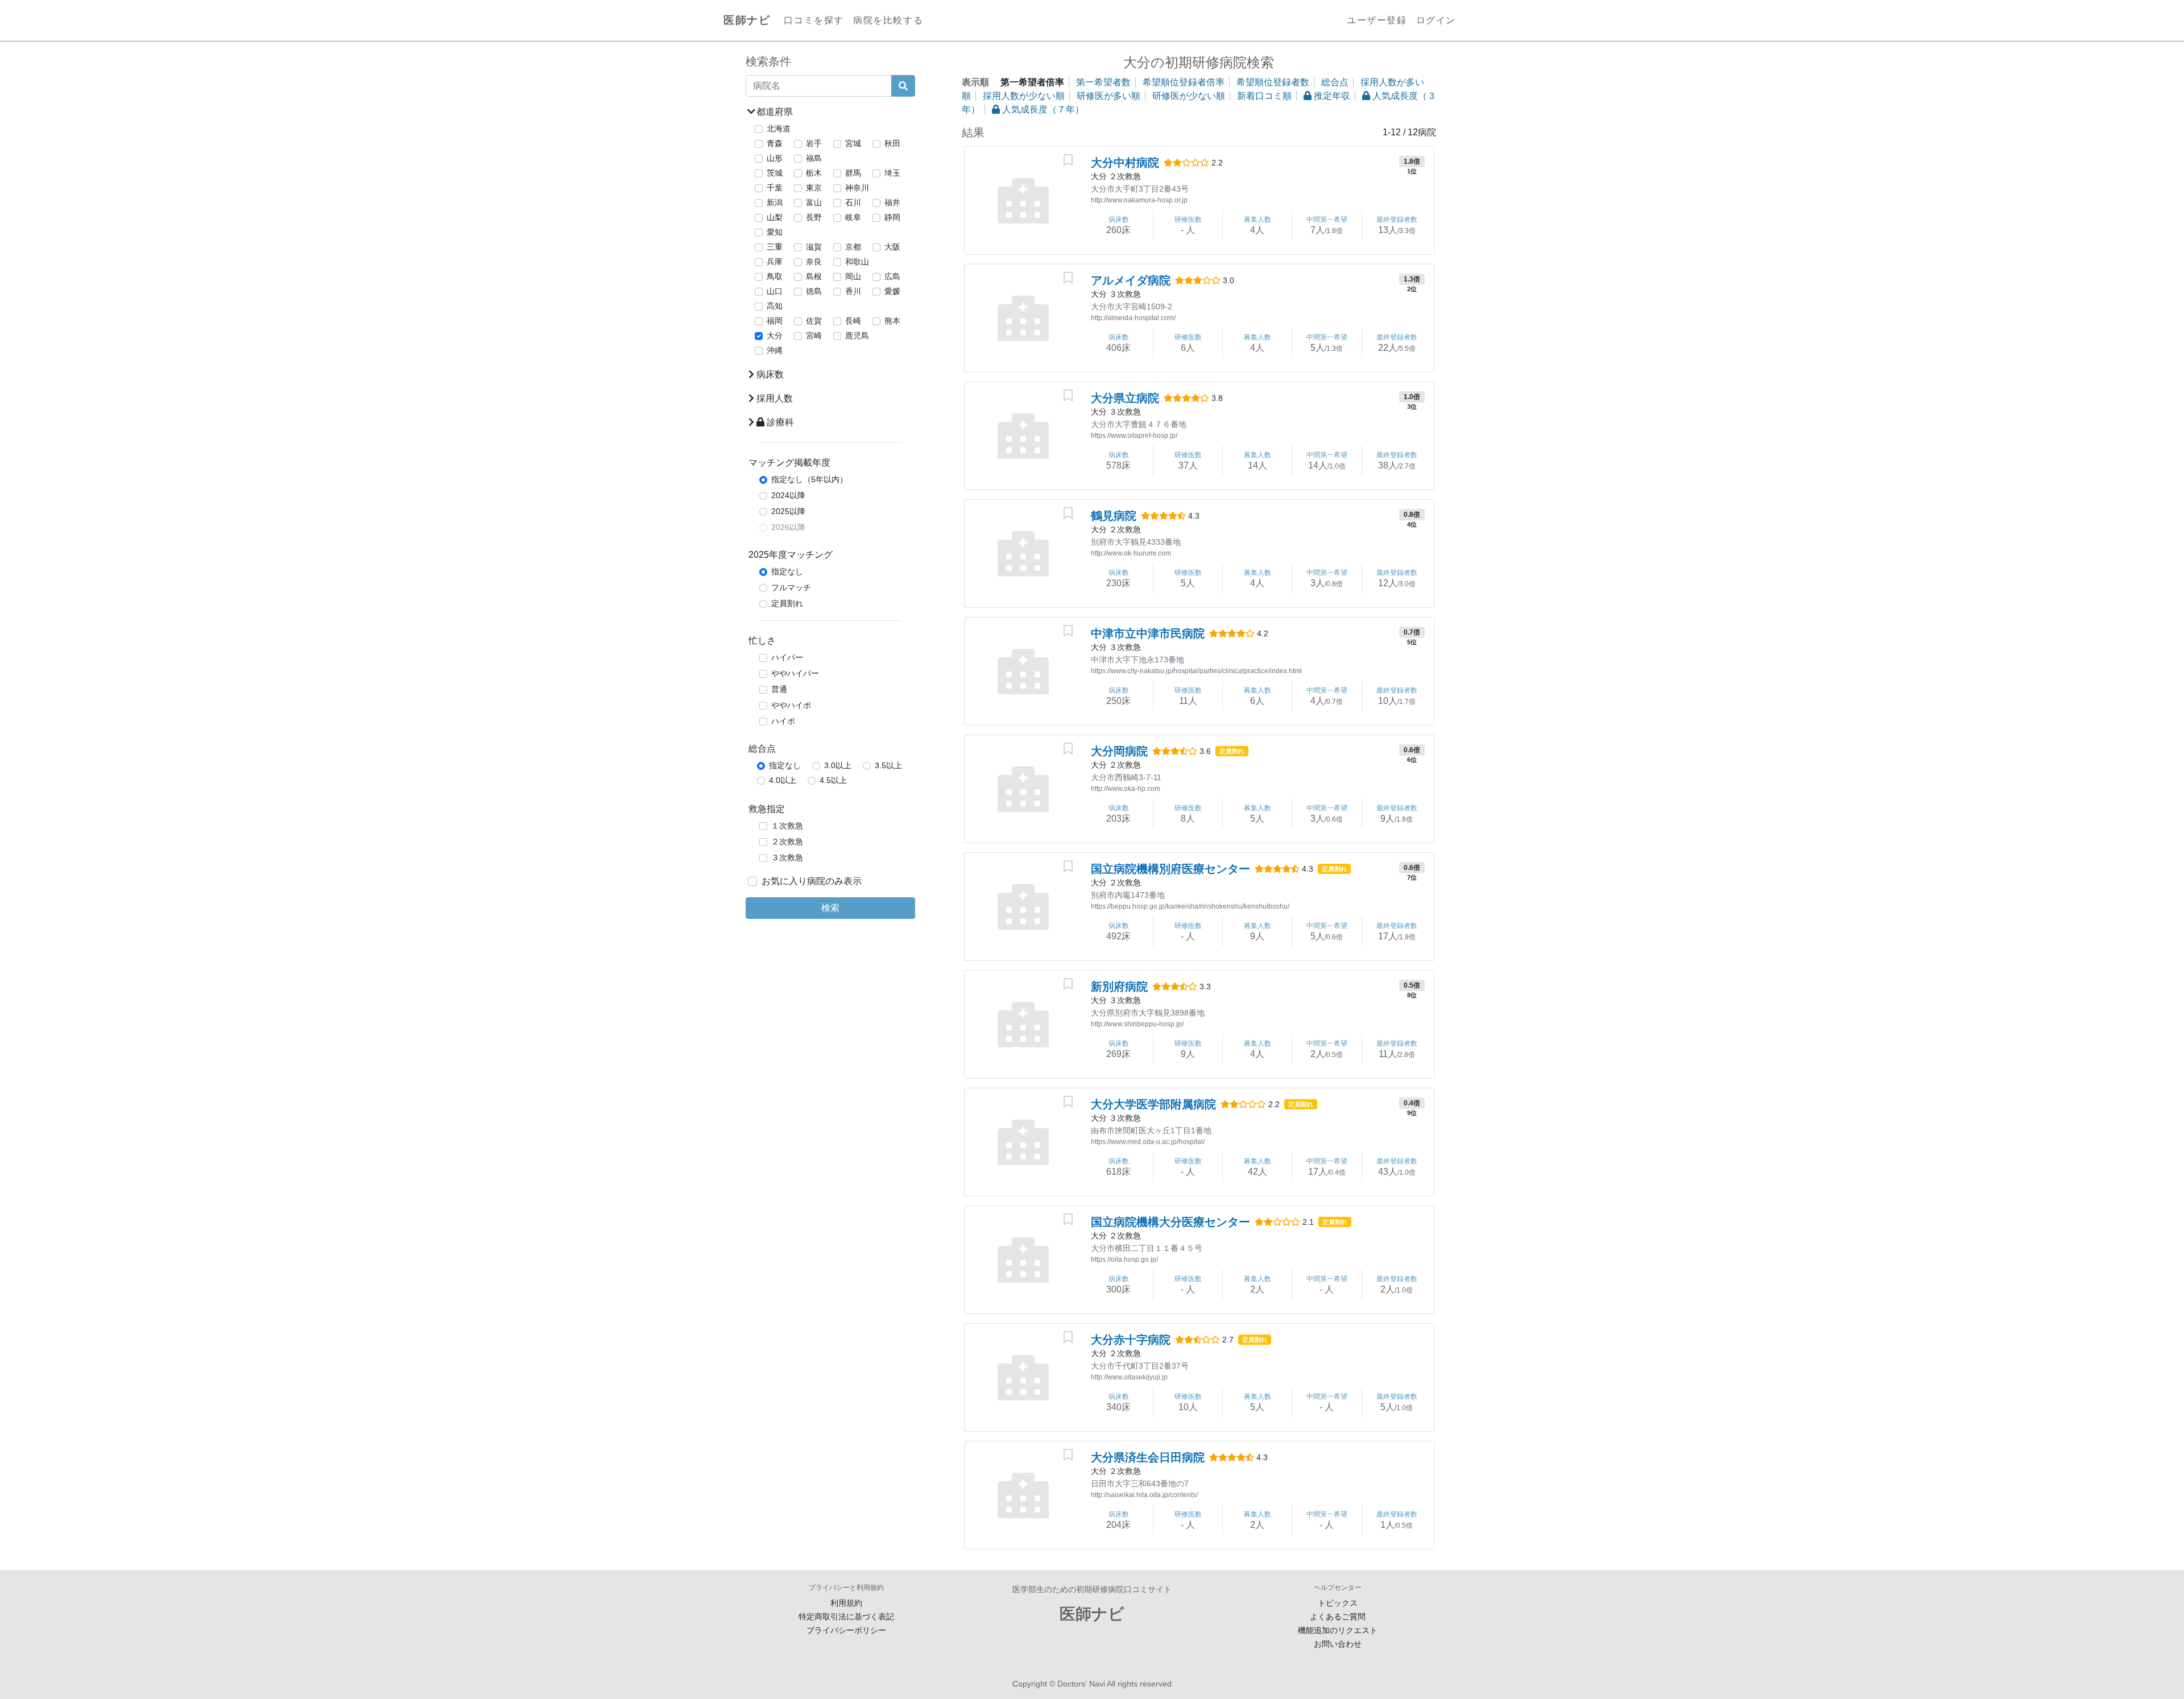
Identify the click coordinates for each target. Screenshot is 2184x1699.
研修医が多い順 (1108, 96)
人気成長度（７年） (1042, 109)
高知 (775, 306)
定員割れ (787, 603)
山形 (775, 158)
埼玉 (892, 173)
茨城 (775, 173)
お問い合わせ (1338, 1644)
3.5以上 (888, 765)
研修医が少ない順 (1189, 96)
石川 (853, 202)
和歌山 (857, 262)
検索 (830, 908)
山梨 (775, 217)
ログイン (1436, 20)
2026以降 (788, 527)
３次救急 (787, 857)
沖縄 (775, 350)
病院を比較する (888, 20)
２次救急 (787, 842)
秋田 (892, 143)
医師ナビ (747, 20)
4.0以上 (783, 780)
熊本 (892, 321)
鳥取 (775, 276)
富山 (814, 202)
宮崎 (814, 335)
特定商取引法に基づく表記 (846, 1617)
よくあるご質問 (1338, 1617)
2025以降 (788, 511)
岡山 (853, 276)
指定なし (787, 571)
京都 (853, 247)
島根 (814, 276)
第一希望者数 (1103, 82)
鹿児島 (857, 335)
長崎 (853, 321)
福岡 (775, 321)
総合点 (1335, 82)
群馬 (853, 173)
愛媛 (892, 291)
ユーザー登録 (1377, 20)
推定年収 (1331, 96)
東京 (814, 188)
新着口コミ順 (1264, 96)
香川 (853, 291)
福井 (892, 202)
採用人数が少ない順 (1024, 96)
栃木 (814, 173)
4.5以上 (833, 780)
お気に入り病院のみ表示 (812, 881)
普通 (779, 689)
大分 (775, 335)
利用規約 (846, 1603)
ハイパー (787, 657)
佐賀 (814, 321)
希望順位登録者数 (1273, 82)
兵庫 (775, 262)
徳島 (814, 291)
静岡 (892, 217)
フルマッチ (791, 587)
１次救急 (787, 826)
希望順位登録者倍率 (1184, 82)
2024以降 (788, 495)
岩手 (814, 143)
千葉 (775, 188)
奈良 (814, 262)
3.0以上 (838, 765)
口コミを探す (814, 20)
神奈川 (857, 188)
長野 (814, 217)
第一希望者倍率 (1032, 82)
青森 (775, 143)
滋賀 (814, 247)
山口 (775, 291)
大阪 (892, 247)
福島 (814, 158)
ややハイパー (795, 673)
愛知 (775, 232)
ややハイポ (791, 705)
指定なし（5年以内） (809, 479)
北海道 (779, 129)
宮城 (853, 143)
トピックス (1338, 1603)
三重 (775, 247)
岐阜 (853, 217)
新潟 (775, 202)
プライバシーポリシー (846, 1630)
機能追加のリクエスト (1338, 1630)
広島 (892, 276)
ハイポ (783, 721)
